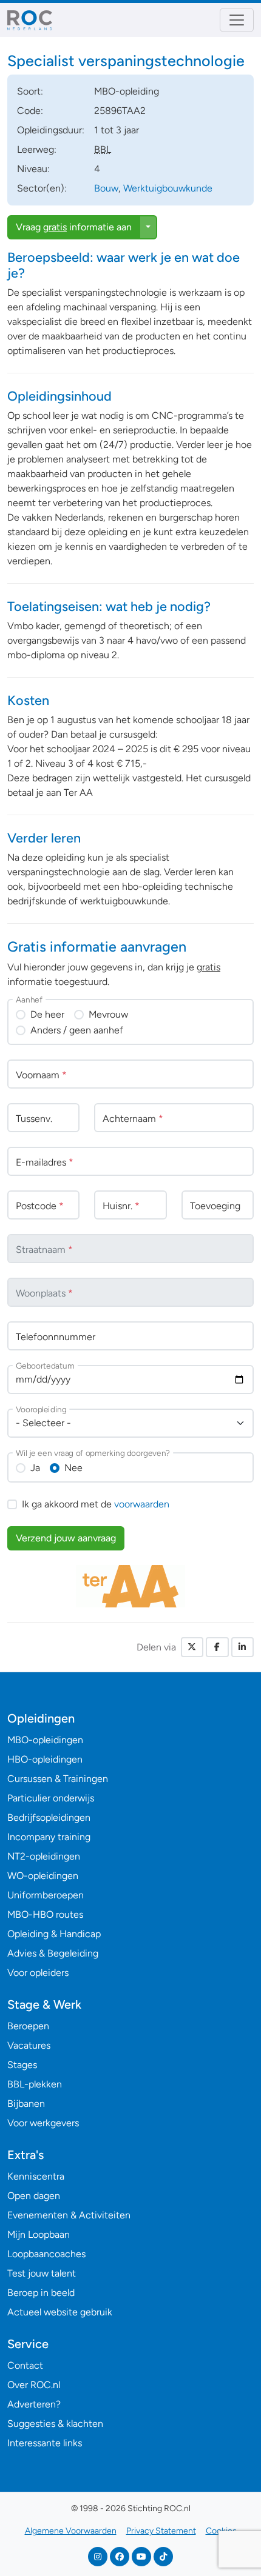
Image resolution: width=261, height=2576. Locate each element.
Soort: (30, 91)
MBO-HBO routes (45, 1914)
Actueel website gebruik (60, 2312)
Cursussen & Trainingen (58, 1779)
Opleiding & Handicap (54, 1934)
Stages (22, 2065)
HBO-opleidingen (45, 1759)
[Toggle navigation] (237, 20)
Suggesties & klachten (55, 2424)
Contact (25, 2365)
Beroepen (28, 2026)
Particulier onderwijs (51, 1798)
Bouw (106, 188)
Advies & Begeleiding (53, 1953)
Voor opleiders (38, 1973)
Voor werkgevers (43, 2123)
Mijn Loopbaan (39, 2234)
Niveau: (33, 169)
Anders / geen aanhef (77, 1030)
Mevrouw (108, 1014)
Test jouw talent (42, 2273)
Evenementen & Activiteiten (69, 2215)
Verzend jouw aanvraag (66, 1538)
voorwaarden (142, 1504)
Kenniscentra (36, 2176)
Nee (73, 1468)
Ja (35, 1468)
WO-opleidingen (43, 1876)
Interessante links (45, 2443)
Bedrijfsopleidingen (49, 1817)
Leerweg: (37, 149)
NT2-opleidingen (44, 1856)
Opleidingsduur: (51, 130)
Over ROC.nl (34, 2385)
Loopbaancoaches (46, 2254)
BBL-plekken (35, 2084)
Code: (30, 111)
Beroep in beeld (41, 2293)
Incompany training (49, 1837)
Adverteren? (34, 2404)
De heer (47, 1014)
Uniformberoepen (46, 1895)
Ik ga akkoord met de (96, 1504)
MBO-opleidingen (45, 1740)
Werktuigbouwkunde (168, 188)
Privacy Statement (161, 2531)
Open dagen (34, 2196)
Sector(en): (42, 188)
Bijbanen (26, 2104)
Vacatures (29, 2045)
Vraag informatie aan (74, 227)
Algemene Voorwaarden (71, 2531)
